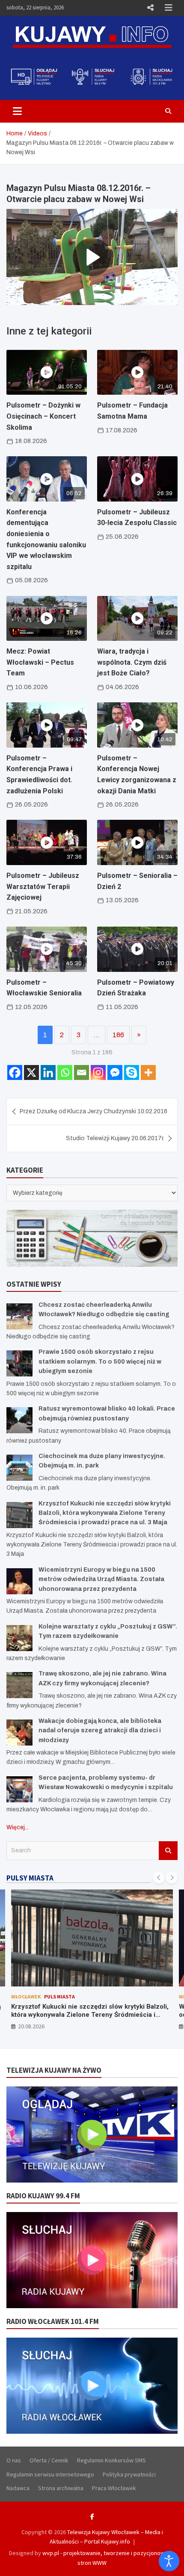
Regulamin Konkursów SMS (111, 2460)
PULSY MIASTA (30, 1878)
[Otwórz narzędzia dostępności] (169, 2561)
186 (118, 1035)
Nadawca (18, 2488)
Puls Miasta (59, 1997)
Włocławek (26, 1997)
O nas (14, 2460)
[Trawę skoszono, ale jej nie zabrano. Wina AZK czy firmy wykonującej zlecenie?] (19, 1685)
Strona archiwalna (61, 2488)
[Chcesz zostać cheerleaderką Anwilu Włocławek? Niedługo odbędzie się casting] (19, 1316)
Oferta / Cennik (49, 2460)
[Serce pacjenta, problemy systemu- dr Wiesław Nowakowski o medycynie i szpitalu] (19, 1789)
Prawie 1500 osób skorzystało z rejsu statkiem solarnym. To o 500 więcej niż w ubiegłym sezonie (100, 1361)
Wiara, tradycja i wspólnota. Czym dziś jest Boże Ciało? (132, 662)
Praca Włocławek (114, 2488)
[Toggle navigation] (17, 111)
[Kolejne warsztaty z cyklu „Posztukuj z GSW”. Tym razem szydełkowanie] (19, 1638)
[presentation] (159, 1878)
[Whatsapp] (65, 1072)
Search (168, 1851)
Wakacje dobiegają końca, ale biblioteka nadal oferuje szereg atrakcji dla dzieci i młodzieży (100, 1731)
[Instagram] (98, 1072)
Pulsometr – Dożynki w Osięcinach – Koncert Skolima (43, 416)
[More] (148, 1072)
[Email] (82, 1072)
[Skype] (132, 1072)
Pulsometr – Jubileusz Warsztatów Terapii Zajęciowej (43, 886)
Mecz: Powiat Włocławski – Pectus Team (40, 662)
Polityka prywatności (129, 2474)
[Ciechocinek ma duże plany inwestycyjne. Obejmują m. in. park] (19, 1468)
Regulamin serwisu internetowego (50, 2474)
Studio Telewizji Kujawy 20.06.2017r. (115, 1138)
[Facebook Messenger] (115, 1072)
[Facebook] (15, 1072)
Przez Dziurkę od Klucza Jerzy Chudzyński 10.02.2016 (93, 1111)
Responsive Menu (150, 8)
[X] (31, 1072)
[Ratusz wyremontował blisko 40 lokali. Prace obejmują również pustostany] (19, 1420)
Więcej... (18, 1827)
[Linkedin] (48, 1072)
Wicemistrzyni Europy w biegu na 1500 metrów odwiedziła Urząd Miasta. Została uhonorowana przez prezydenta (101, 1579)
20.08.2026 (31, 2026)
